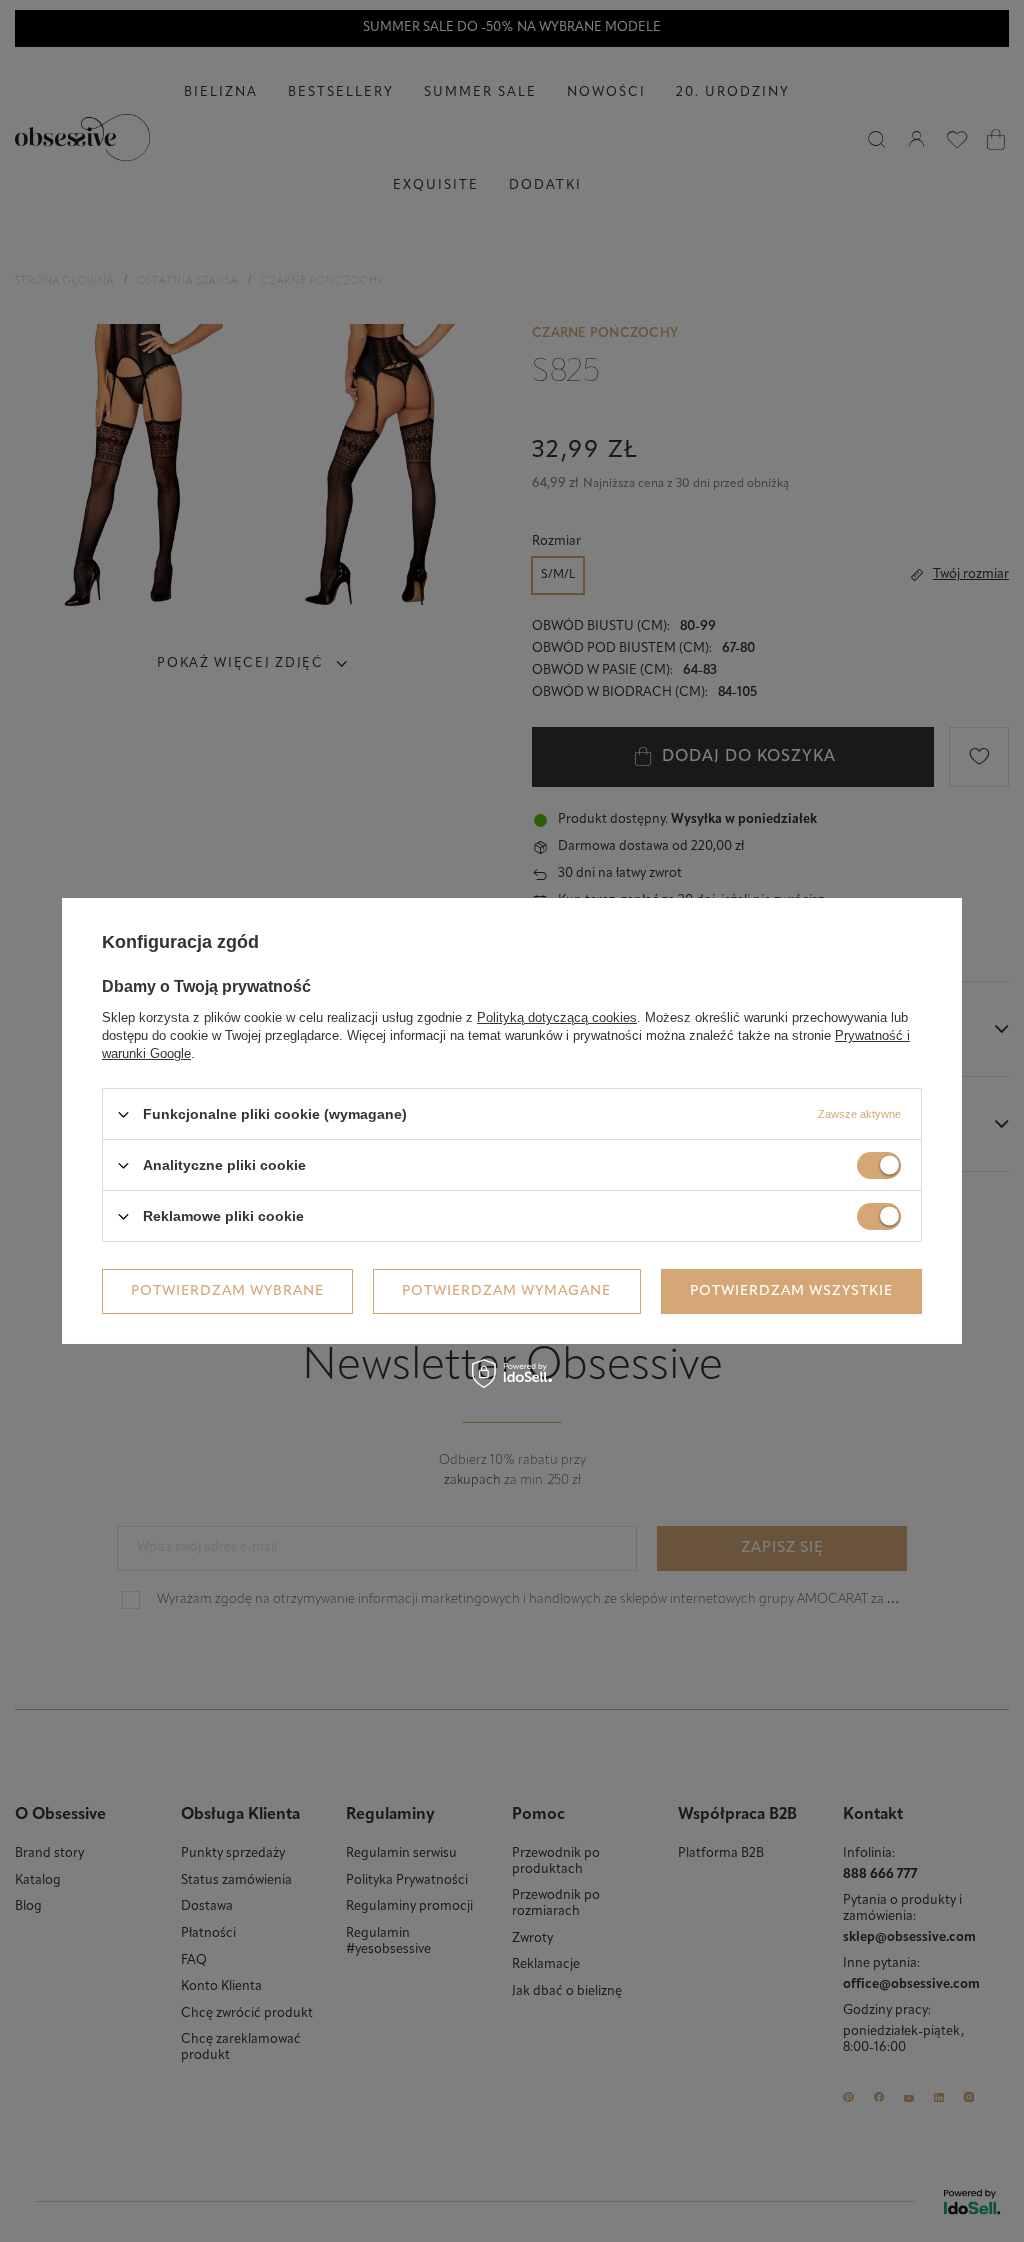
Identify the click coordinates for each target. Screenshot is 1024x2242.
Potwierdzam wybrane (227, 1290)
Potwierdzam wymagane (506, 1290)
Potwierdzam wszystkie (791, 1290)
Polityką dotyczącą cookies (557, 1017)
